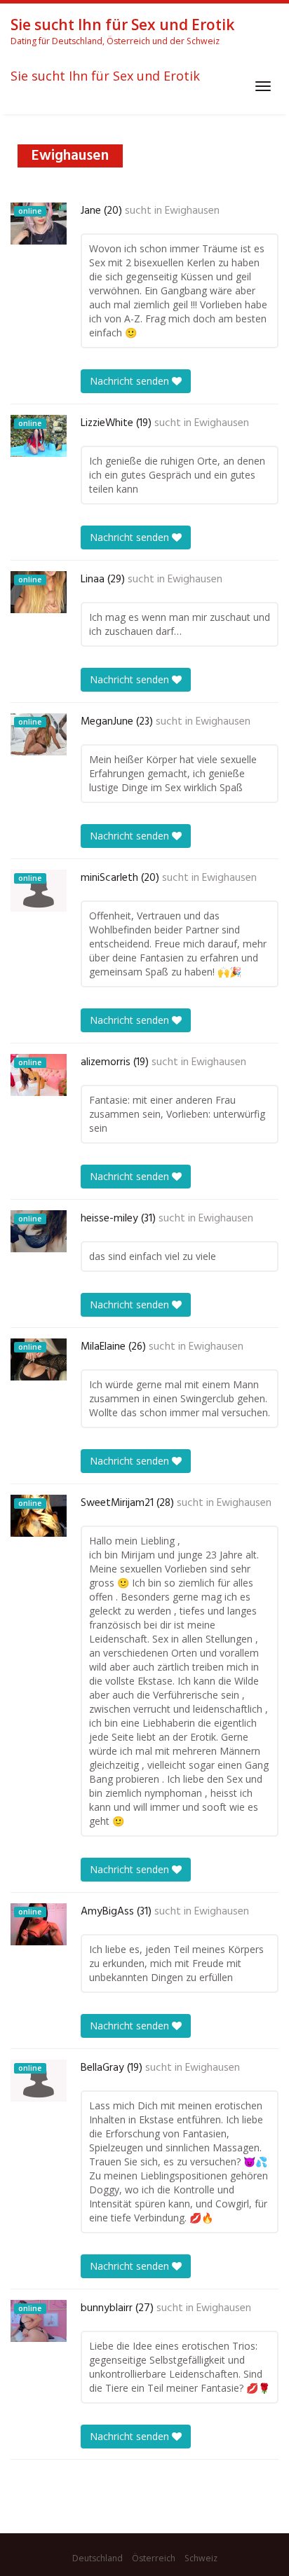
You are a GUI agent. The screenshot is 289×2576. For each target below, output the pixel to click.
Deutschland (98, 2558)
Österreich (154, 2558)
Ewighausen (192, 211)
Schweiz (201, 2558)
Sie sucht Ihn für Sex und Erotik (105, 76)
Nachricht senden (131, 381)
